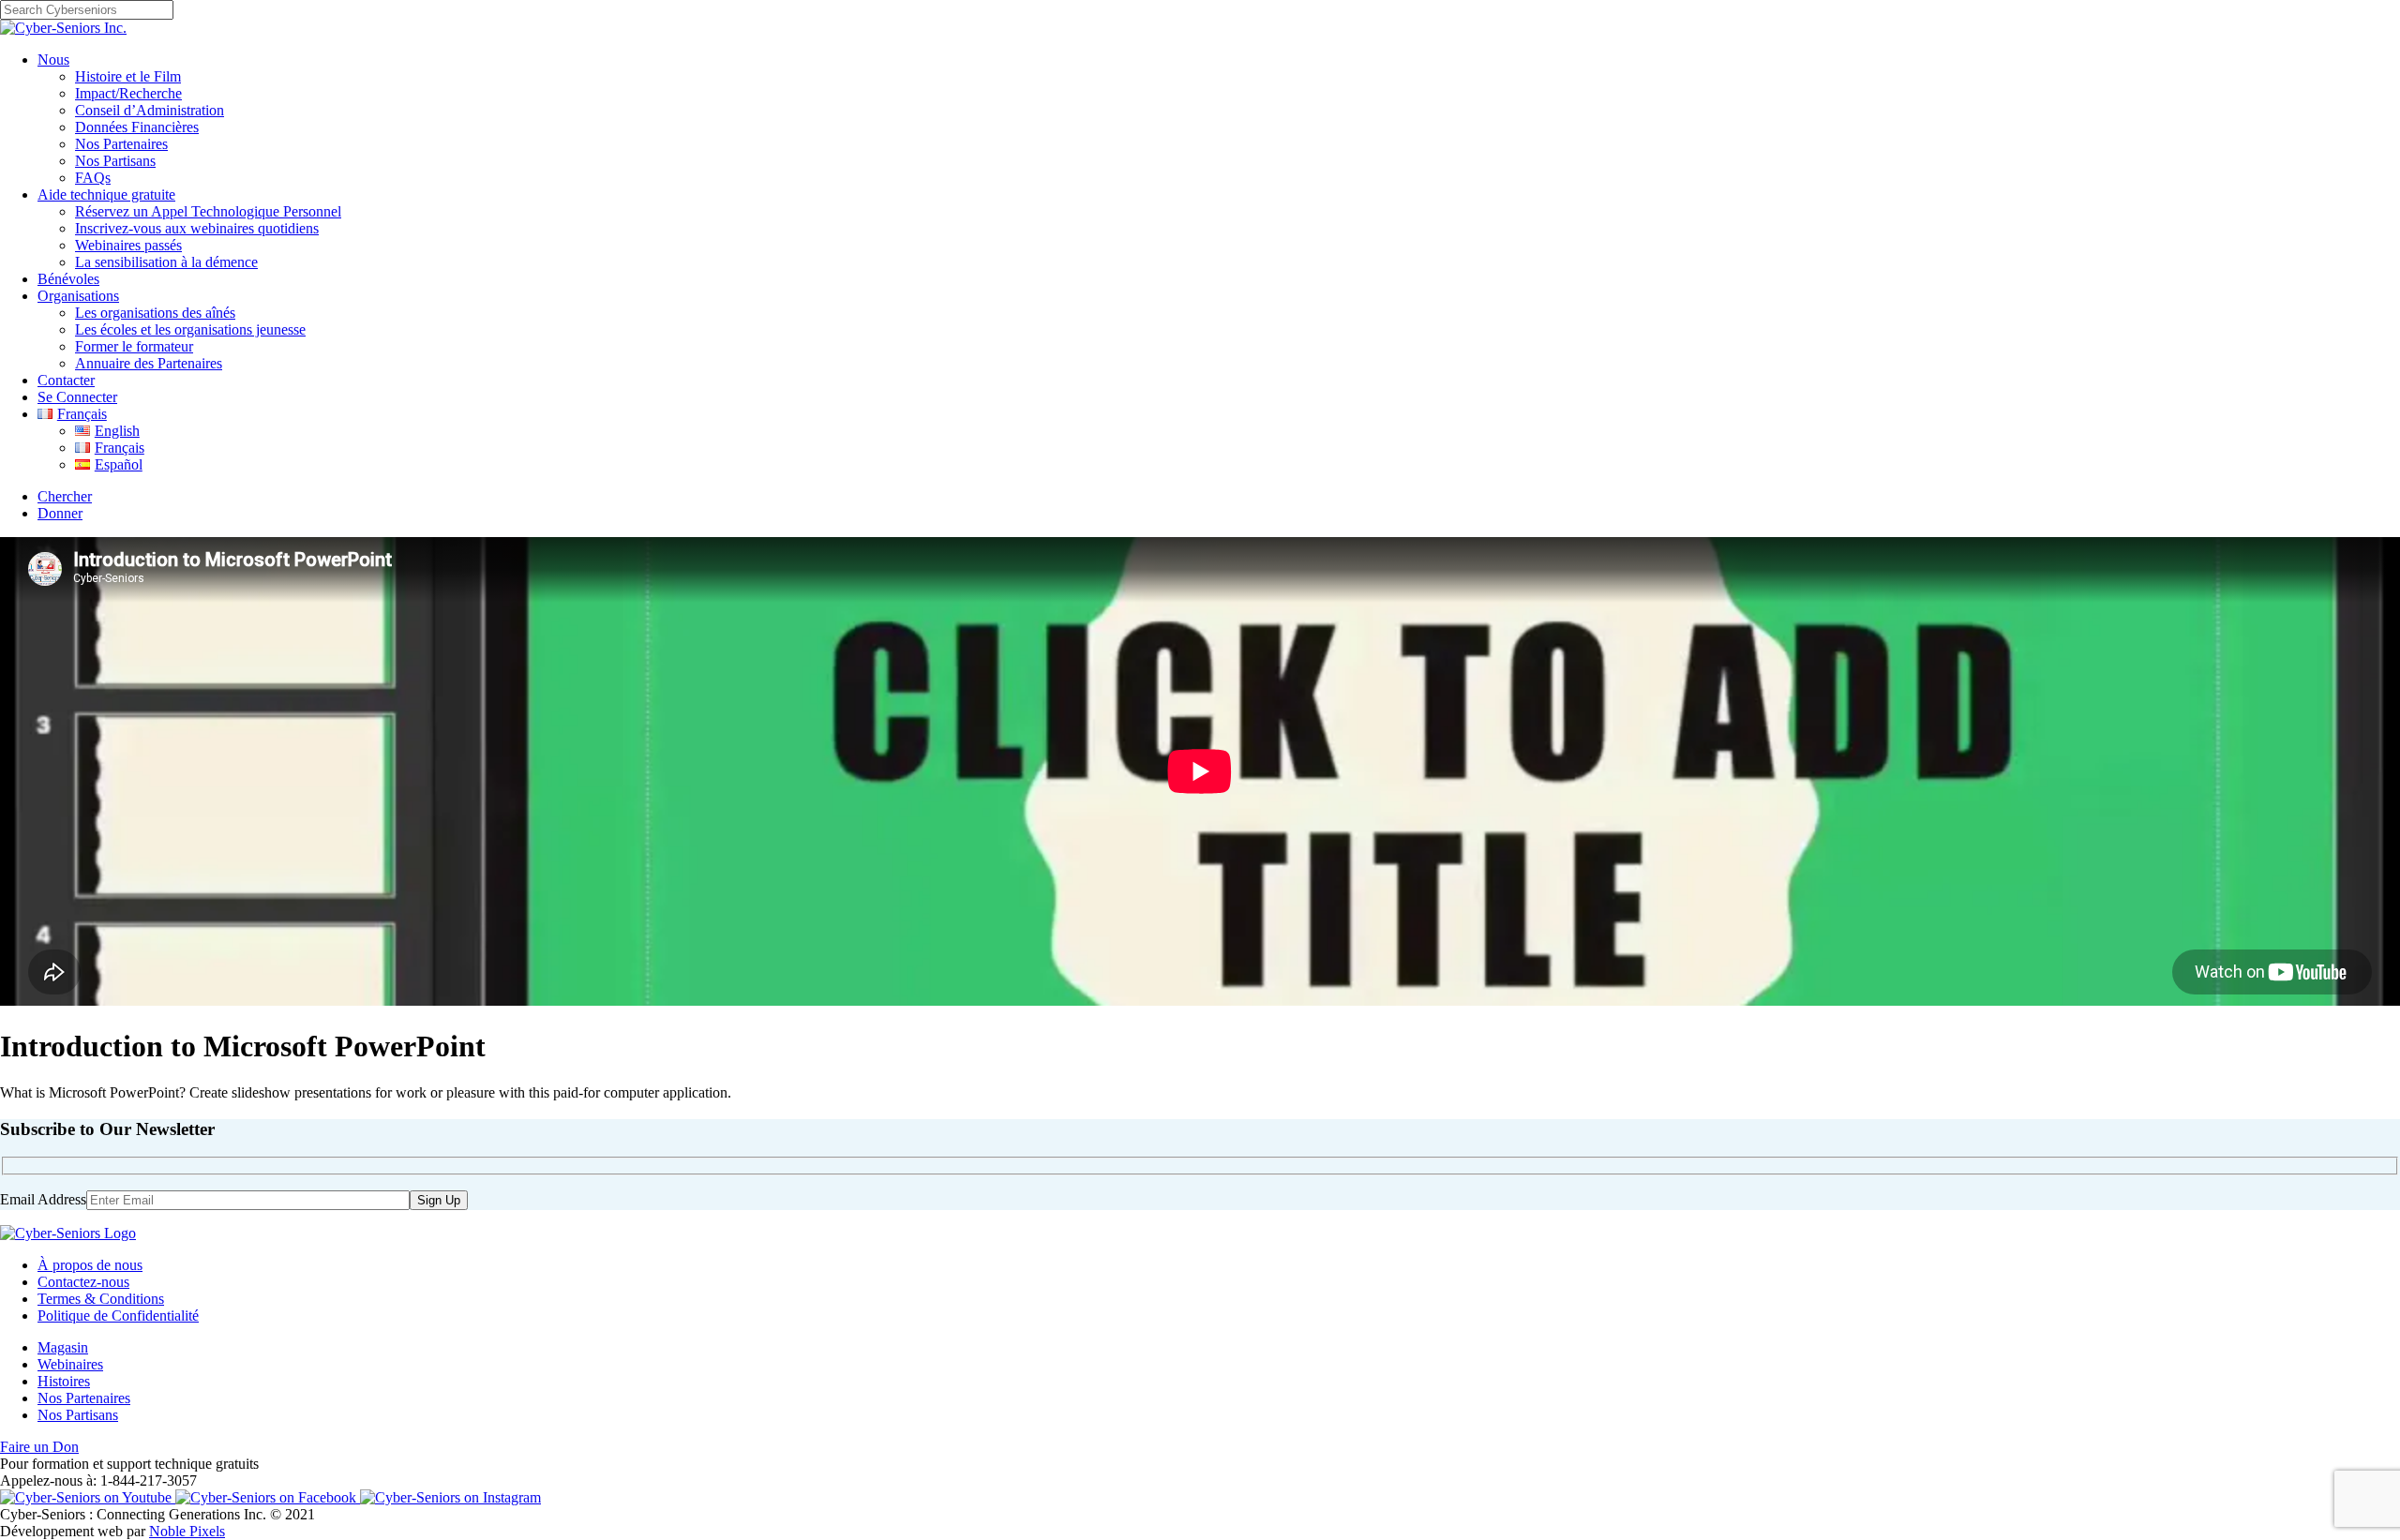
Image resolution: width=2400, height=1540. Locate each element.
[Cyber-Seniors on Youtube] (88, 1497)
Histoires (64, 1381)
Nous (53, 60)
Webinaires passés (128, 245)
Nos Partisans (115, 161)
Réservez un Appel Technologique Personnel (208, 211)
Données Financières (137, 127)
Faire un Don (39, 1447)
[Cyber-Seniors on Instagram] (450, 1497)
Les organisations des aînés (155, 313)
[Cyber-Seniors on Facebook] (268, 1497)
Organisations (78, 296)
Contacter (66, 380)
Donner (60, 513)
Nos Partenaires (121, 144)
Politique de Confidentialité (118, 1316)
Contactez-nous (83, 1282)
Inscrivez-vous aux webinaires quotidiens (197, 228)
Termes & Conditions (101, 1299)
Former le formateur (134, 346)
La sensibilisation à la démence (166, 262)
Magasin (63, 1347)
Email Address (43, 1199)
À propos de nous (90, 1265)
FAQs (93, 178)
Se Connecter (77, 397)
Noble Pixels (187, 1531)
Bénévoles (68, 279)
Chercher (65, 496)
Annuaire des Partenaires (149, 363)
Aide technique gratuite (106, 194)
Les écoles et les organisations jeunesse (190, 329)
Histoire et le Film (128, 76)
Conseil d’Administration (150, 110)
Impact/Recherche (128, 93)
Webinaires (70, 1364)
